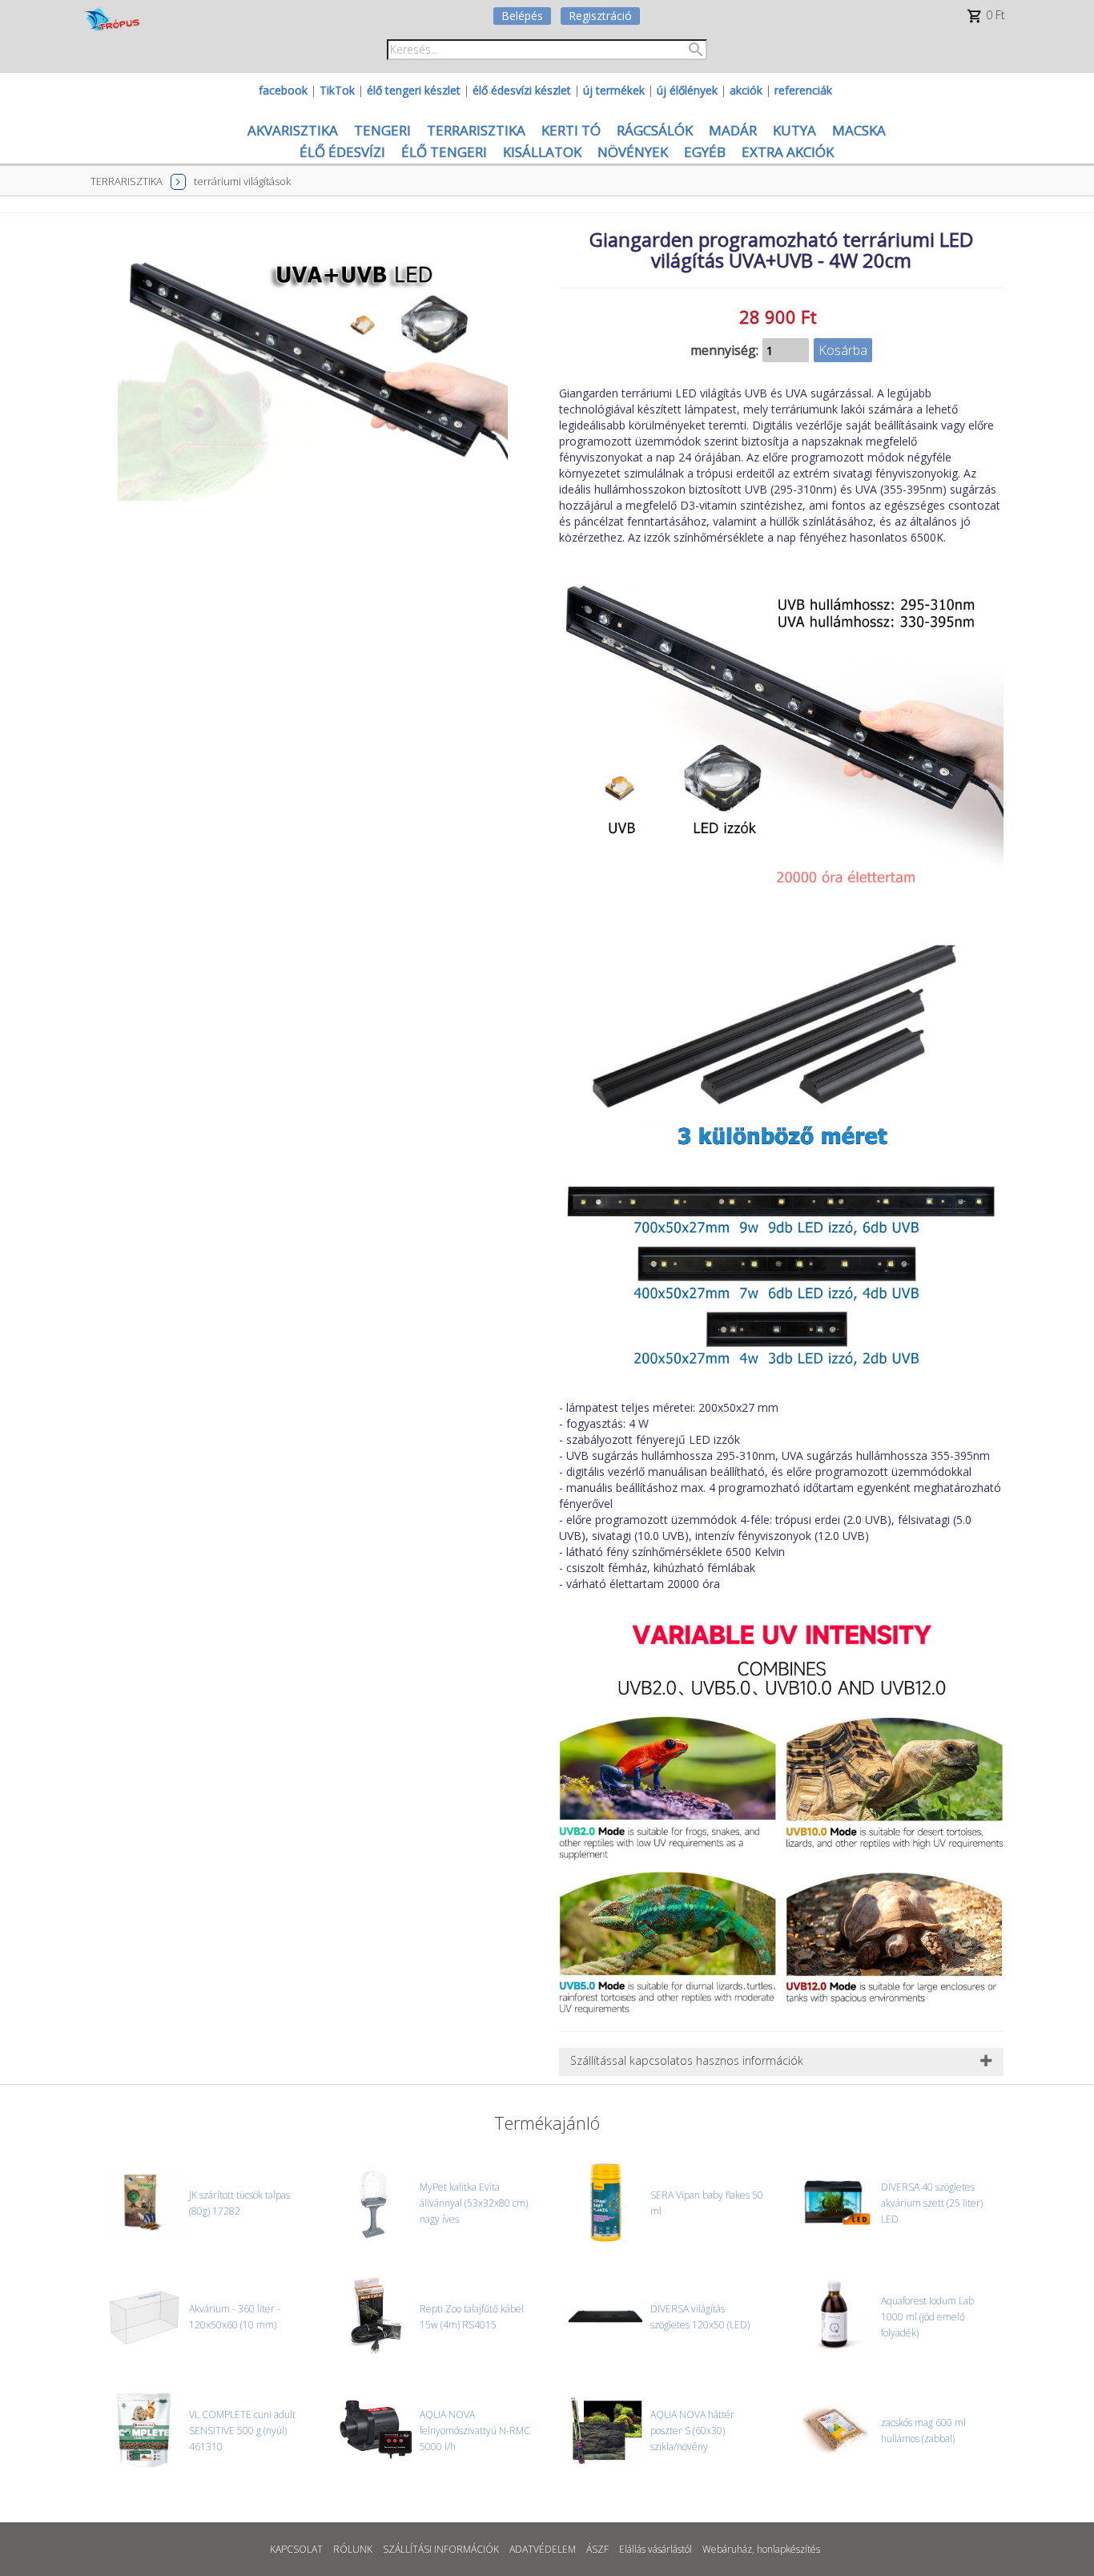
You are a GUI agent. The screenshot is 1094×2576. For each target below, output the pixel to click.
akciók (746, 90)
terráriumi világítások (242, 181)
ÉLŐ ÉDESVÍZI (342, 152)
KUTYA (794, 130)
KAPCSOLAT (296, 2549)
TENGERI (382, 130)
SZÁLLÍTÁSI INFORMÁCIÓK (441, 2549)
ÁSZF (597, 2549)
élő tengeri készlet (414, 90)
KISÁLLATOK (542, 152)
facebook (283, 90)
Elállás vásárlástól (656, 2549)
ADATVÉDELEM (543, 2549)
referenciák (803, 90)
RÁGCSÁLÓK (655, 130)
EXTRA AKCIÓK (788, 152)
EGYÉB (705, 152)
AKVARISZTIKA (293, 130)
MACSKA (859, 130)
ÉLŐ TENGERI (444, 152)
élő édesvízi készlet (522, 90)
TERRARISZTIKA (476, 130)
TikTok (337, 90)
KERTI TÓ (571, 130)
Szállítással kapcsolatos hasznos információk (687, 2060)
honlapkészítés (788, 2549)
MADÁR (733, 130)
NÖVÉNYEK (633, 152)
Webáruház (727, 2549)
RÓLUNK (353, 2549)
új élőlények (687, 90)
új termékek (614, 90)
